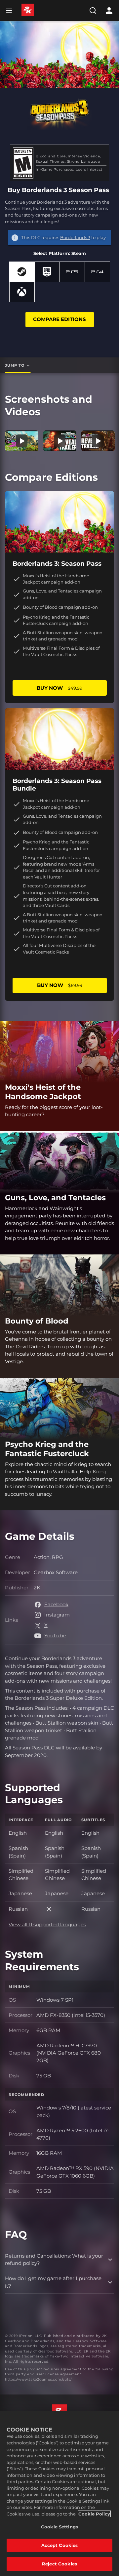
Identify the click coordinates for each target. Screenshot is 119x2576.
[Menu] (10, 11)
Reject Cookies (59, 2564)
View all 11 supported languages (47, 1924)
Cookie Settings (59, 2527)
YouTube (55, 1636)
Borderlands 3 (75, 237)
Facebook (56, 1604)
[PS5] (72, 272)
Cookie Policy (94, 2514)
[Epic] (47, 272)
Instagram (57, 1615)
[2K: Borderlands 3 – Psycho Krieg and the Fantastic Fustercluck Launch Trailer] (22, 441)
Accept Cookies (60, 2545)
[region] (59, 2493)
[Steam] (22, 272)
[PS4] (97, 272)
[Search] (93, 11)
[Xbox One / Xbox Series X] (22, 292)
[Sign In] (109, 11)
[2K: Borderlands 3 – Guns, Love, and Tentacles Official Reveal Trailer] (98, 441)
